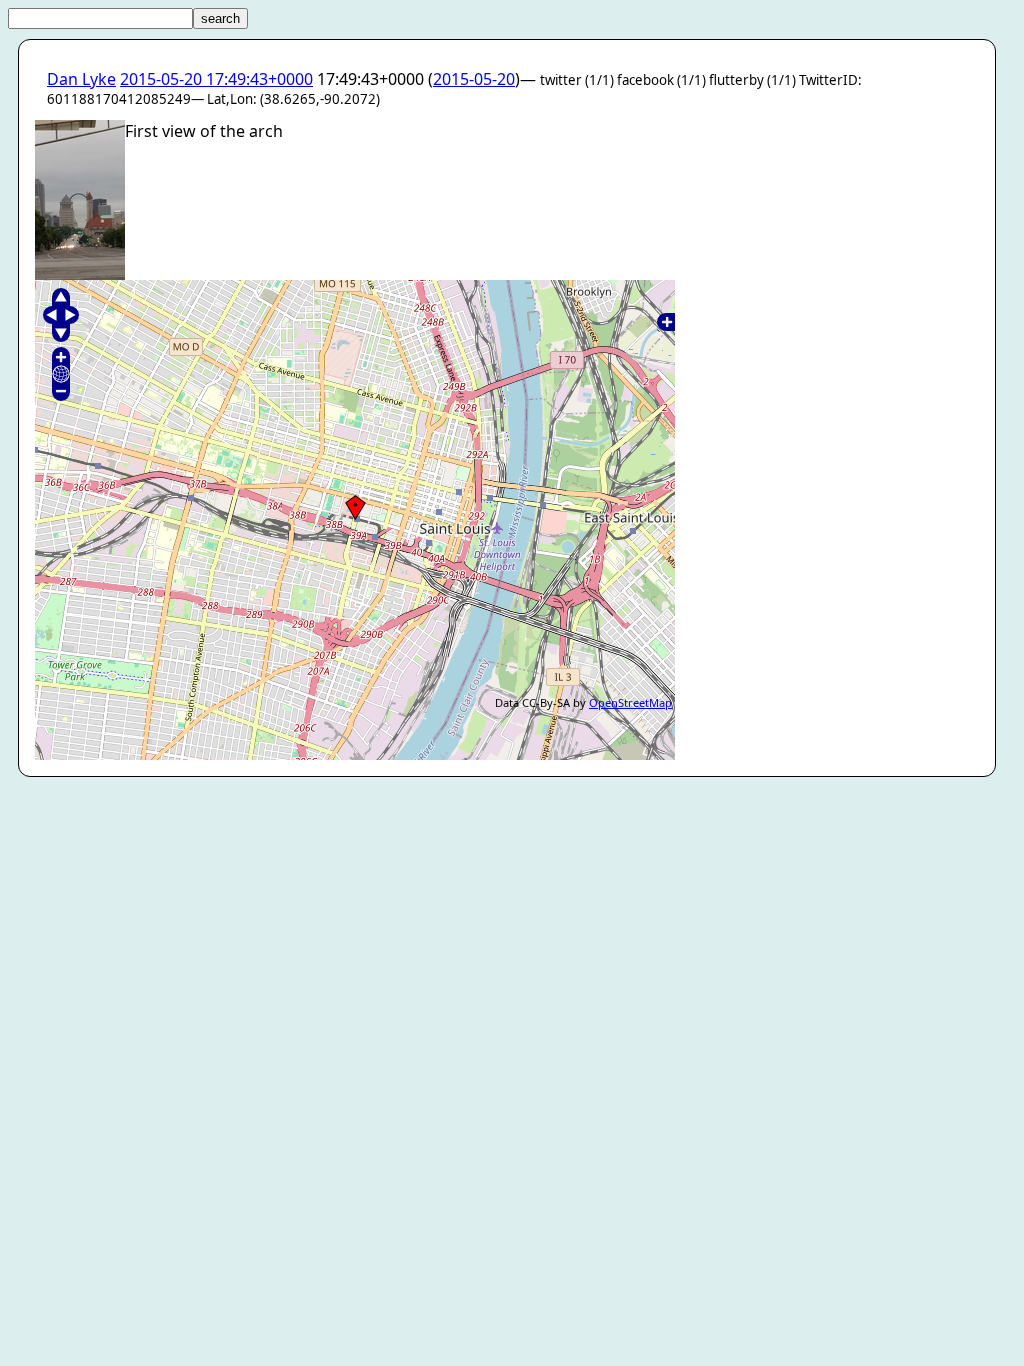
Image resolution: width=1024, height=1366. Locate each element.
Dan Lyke (81, 79)
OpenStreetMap (630, 702)
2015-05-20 (474, 79)
